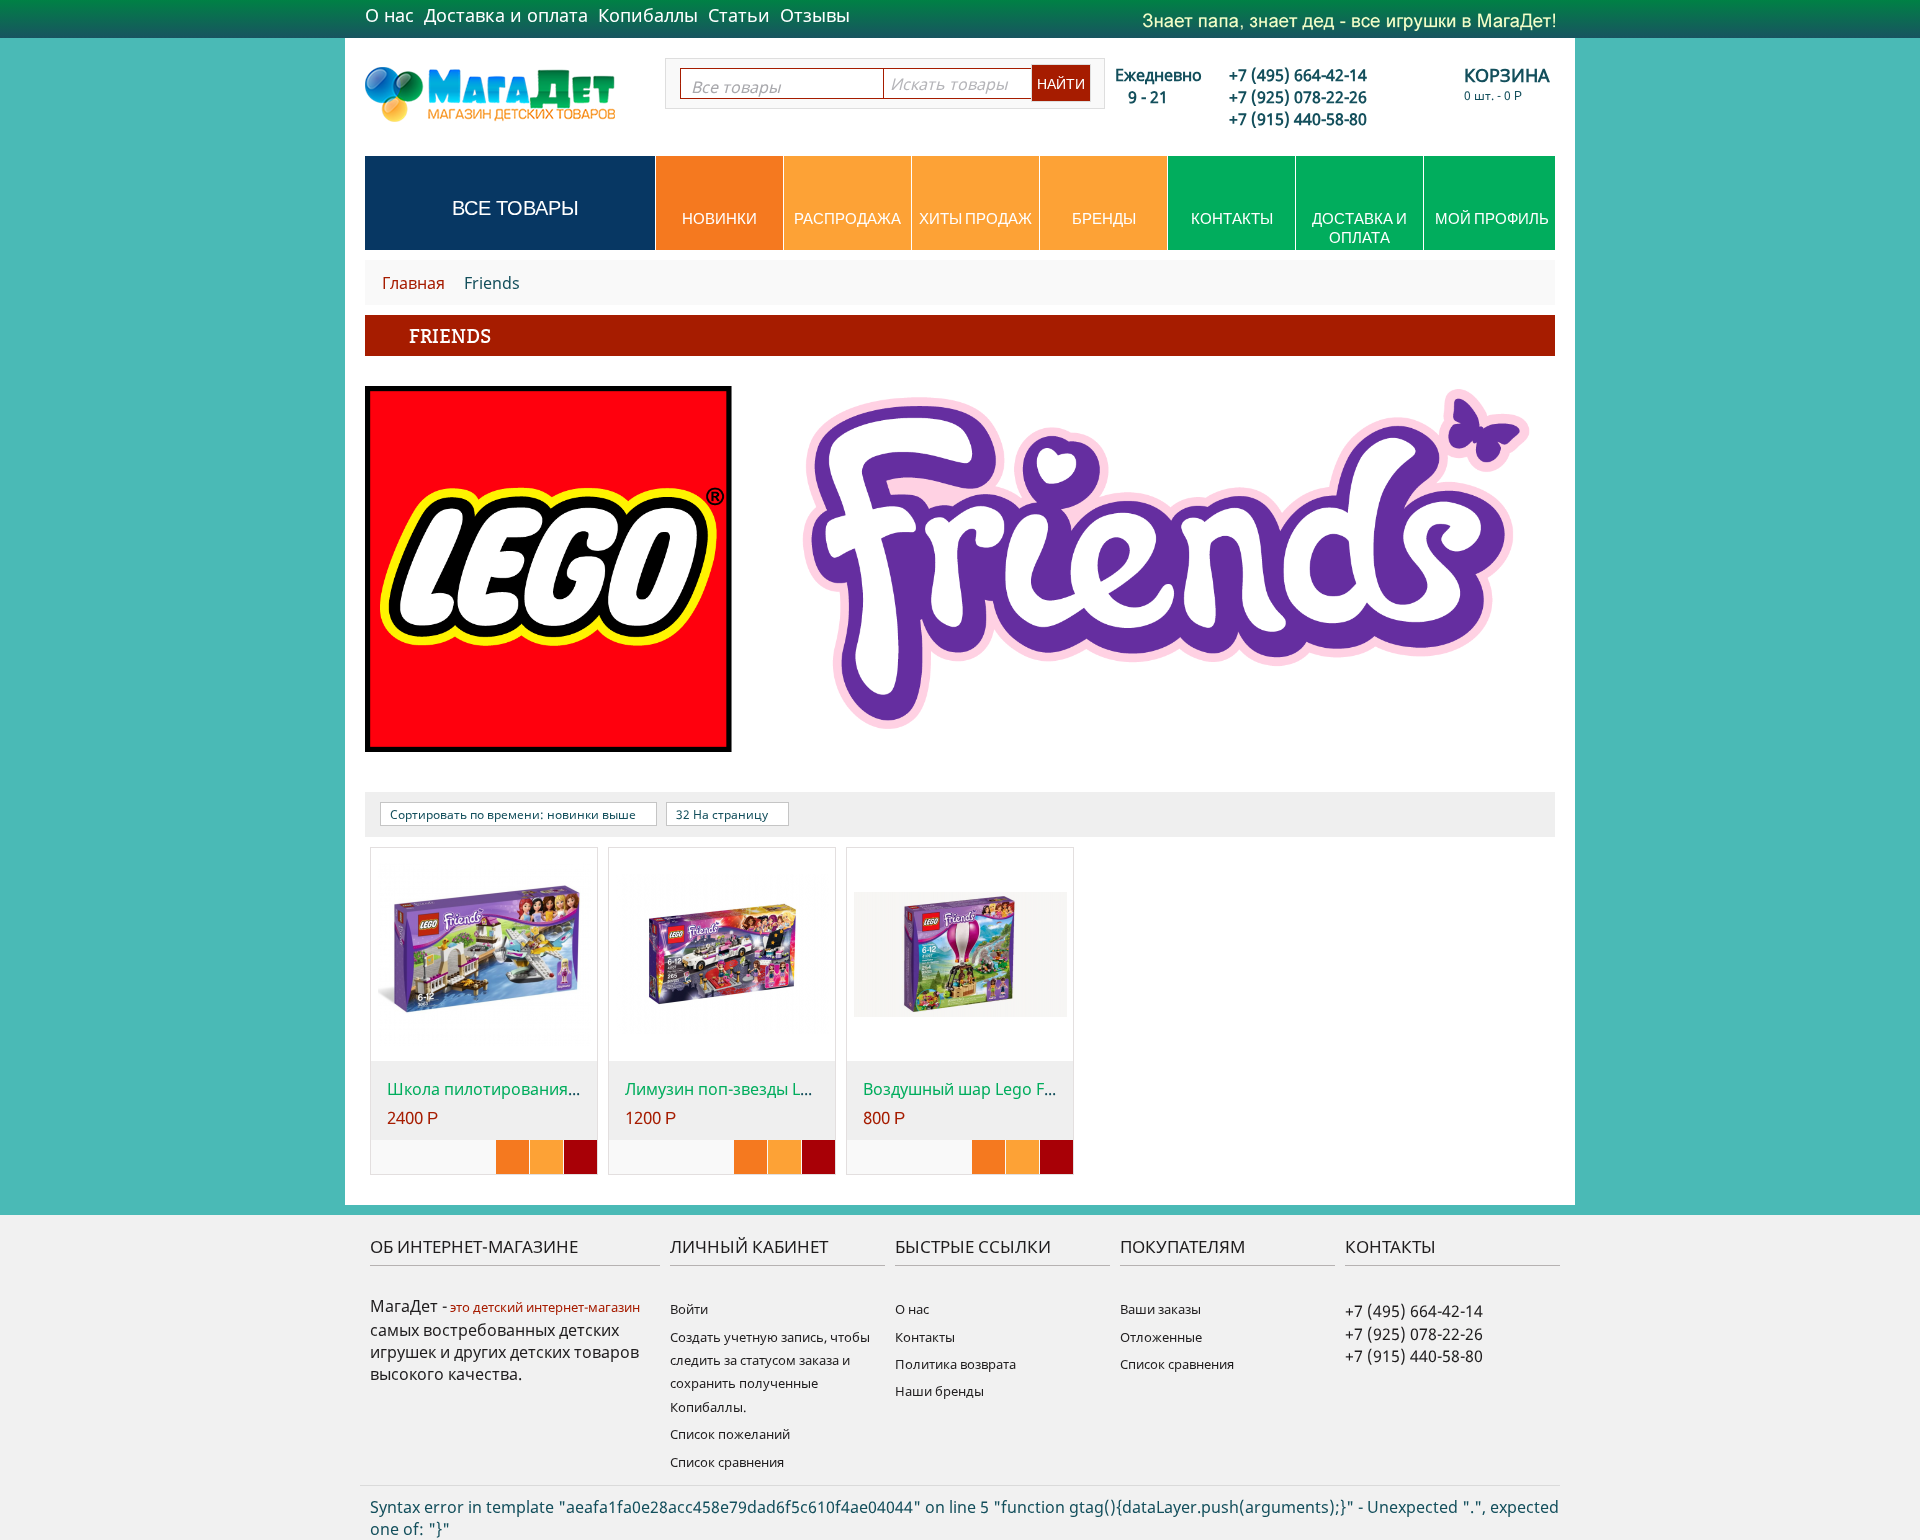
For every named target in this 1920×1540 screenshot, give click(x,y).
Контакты (1232, 218)
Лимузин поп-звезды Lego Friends (757, 1089)
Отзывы (815, 15)
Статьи (739, 15)
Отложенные (1161, 1337)
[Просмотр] (512, 1157)
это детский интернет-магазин (543, 1307)
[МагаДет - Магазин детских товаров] (490, 93)
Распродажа (847, 218)
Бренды (1104, 218)
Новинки (719, 218)
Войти (689, 1309)
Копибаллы (648, 15)
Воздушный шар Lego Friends (977, 1089)
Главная (413, 283)
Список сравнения (727, 1462)
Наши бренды (939, 1391)
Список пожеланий (730, 1434)
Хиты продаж (975, 218)
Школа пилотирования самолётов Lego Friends (572, 1089)
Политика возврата (955, 1364)
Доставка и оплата (506, 15)
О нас (389, 15)
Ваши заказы (1160, 1309)
